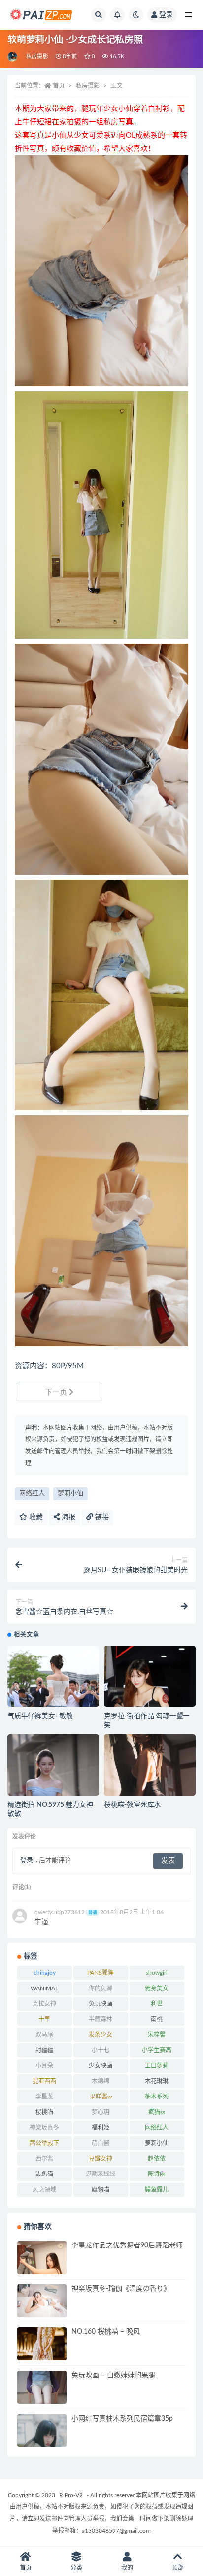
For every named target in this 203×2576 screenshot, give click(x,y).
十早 (44, 2019)
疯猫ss (157, 2112)
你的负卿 (101, 1988)
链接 (101, 1517)
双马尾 (44, 2035)
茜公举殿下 (44, 2143)
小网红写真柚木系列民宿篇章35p (122, 2419)
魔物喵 (101, 2190)
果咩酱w (101, 2097)
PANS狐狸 (101, 1973)
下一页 (57, 1392)
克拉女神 (44, 2004)
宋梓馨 (157, 2035)
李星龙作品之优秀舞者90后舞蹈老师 (127, 2245)
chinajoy (45, 1973)
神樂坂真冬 (44, 2128)
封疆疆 (44, 2050)
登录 (166, 15)
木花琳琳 (157, 2081)
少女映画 (101, 2066)
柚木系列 (157, 2097)
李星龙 (44, 2097)
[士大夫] (13, 57)
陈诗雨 (157, 2174)
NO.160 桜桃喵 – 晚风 (106, 2332)
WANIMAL (44, 1988)
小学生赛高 (157, 2050)
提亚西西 (44, 2081)
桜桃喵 (44, 2112)
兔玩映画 (101, 2004)
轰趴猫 (44, 2174)
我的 (127, 2568)
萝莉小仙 (70, 1493)
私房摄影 (37, 56)
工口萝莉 (157, 2066)
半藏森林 (101, 2019)
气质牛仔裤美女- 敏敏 (40, 1716)
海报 (68, 1517)
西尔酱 (44, 2159)
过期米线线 (101, 2174)
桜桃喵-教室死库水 (132, 1805)
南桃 (157, 2019)
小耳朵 (44, 2066)
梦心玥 (101, 2112)
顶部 (178, 2568)
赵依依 (157, 2159)
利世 (157, 2004)
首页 (59, 86)
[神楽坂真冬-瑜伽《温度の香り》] (42, 2301)
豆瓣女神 (101, 2159)
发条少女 (101, 2035)
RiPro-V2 (71, 2495)
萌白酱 (101, 2143)
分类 (76, 2568)
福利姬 (101, 2128)
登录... (29, 1860)
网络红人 (32, 1493)
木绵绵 (101, 2081)
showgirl (157, 1973)
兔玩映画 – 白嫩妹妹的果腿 (113, 2375)
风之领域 (44, 2190)
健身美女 (157, 1988)
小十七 (101, 2050)
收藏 (35, 1517)
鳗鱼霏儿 (157, 2190)
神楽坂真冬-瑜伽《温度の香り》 (121, 2289)
